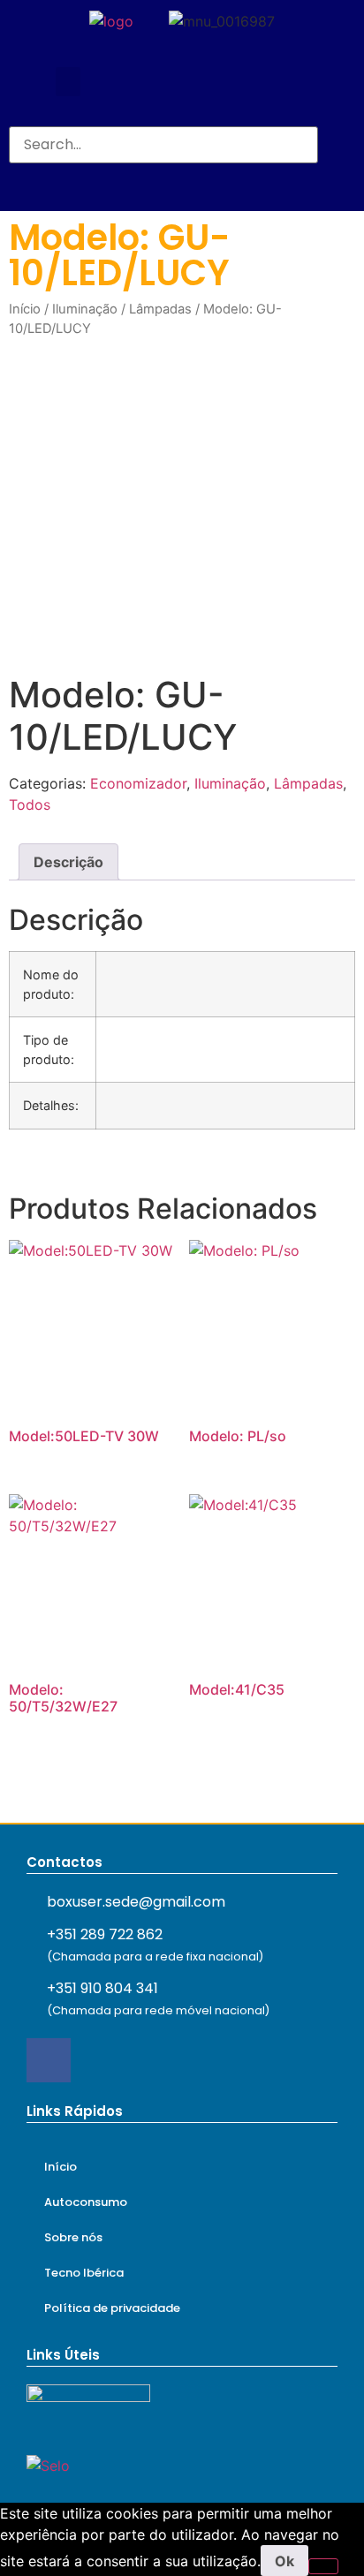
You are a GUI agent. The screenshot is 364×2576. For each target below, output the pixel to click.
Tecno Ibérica (84, 2273)
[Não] (323, 2566)
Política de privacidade (112, 2308)
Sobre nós (73, 2237)
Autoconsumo (86, 2202)
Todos (30, 805)
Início (25, 309)
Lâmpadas (160, 309)
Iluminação (85, 309)
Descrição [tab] (68, 862)
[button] (68, 82)
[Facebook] (49, 2060)
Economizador (138, 783)
